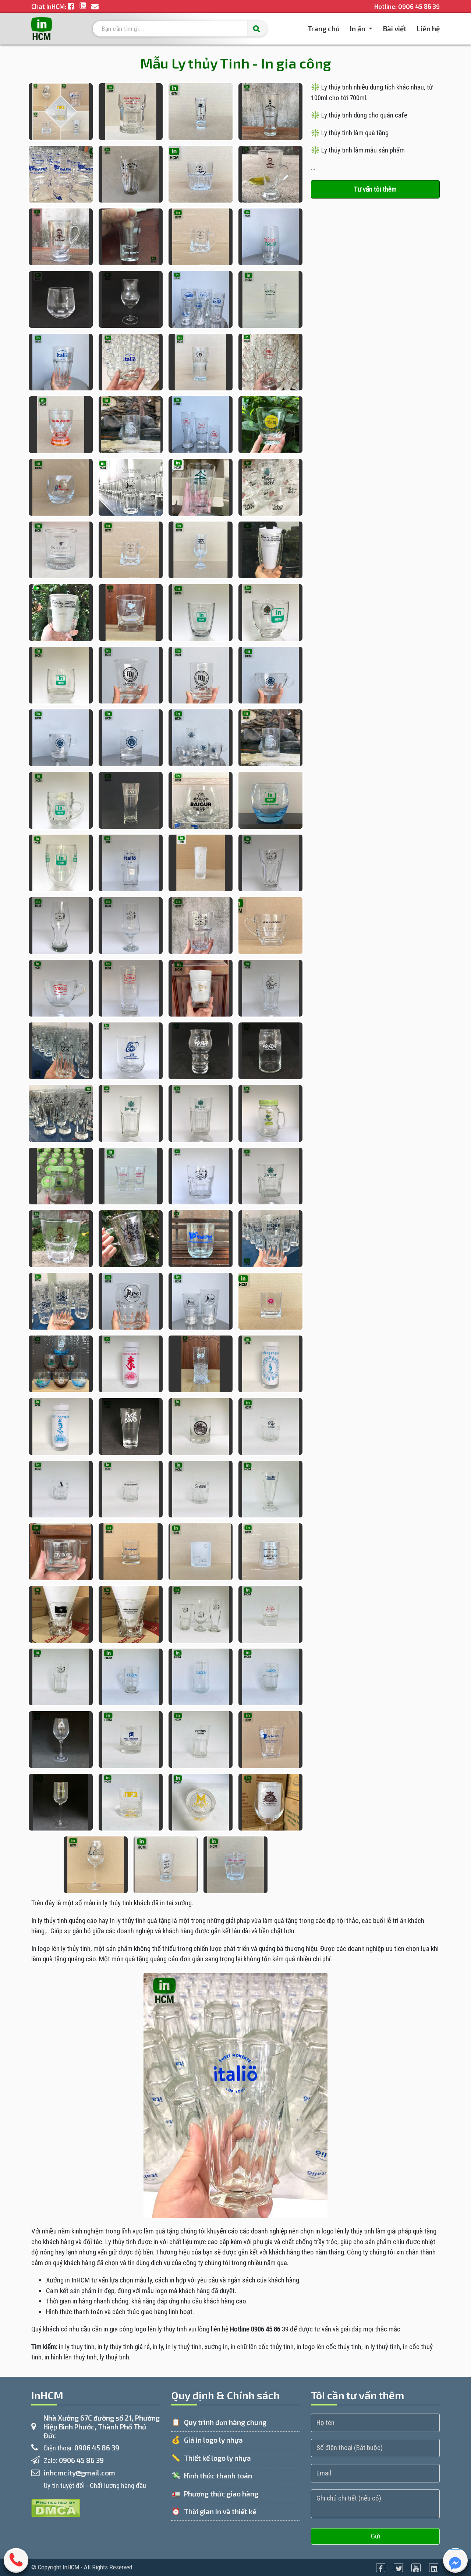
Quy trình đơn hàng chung (225, 2422)
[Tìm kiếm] (257, 29)
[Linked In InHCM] (434, 2568)
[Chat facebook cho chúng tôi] (72, 6)
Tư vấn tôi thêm (375, 189)
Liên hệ (428, 29)
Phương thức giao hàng (221, 2494)
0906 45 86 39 (419, 6)
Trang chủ (324, 28)
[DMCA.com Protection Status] (56, 2507)
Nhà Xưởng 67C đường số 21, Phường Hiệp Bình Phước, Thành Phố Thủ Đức (102, 2427)
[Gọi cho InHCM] (16, 2563)
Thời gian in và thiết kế (220, 2511)
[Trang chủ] (42, 29)
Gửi (376, 2536)
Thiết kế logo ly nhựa (217, 2458)
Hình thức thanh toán (218, 2476)
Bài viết (395, 29)
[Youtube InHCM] (416, 2568)
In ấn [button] (358, 29)
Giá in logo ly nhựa (213, 2440)
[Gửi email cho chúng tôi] (95, 6)
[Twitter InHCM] (398, 2568)
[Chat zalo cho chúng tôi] (84, 6)
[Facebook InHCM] (381, 2568)
